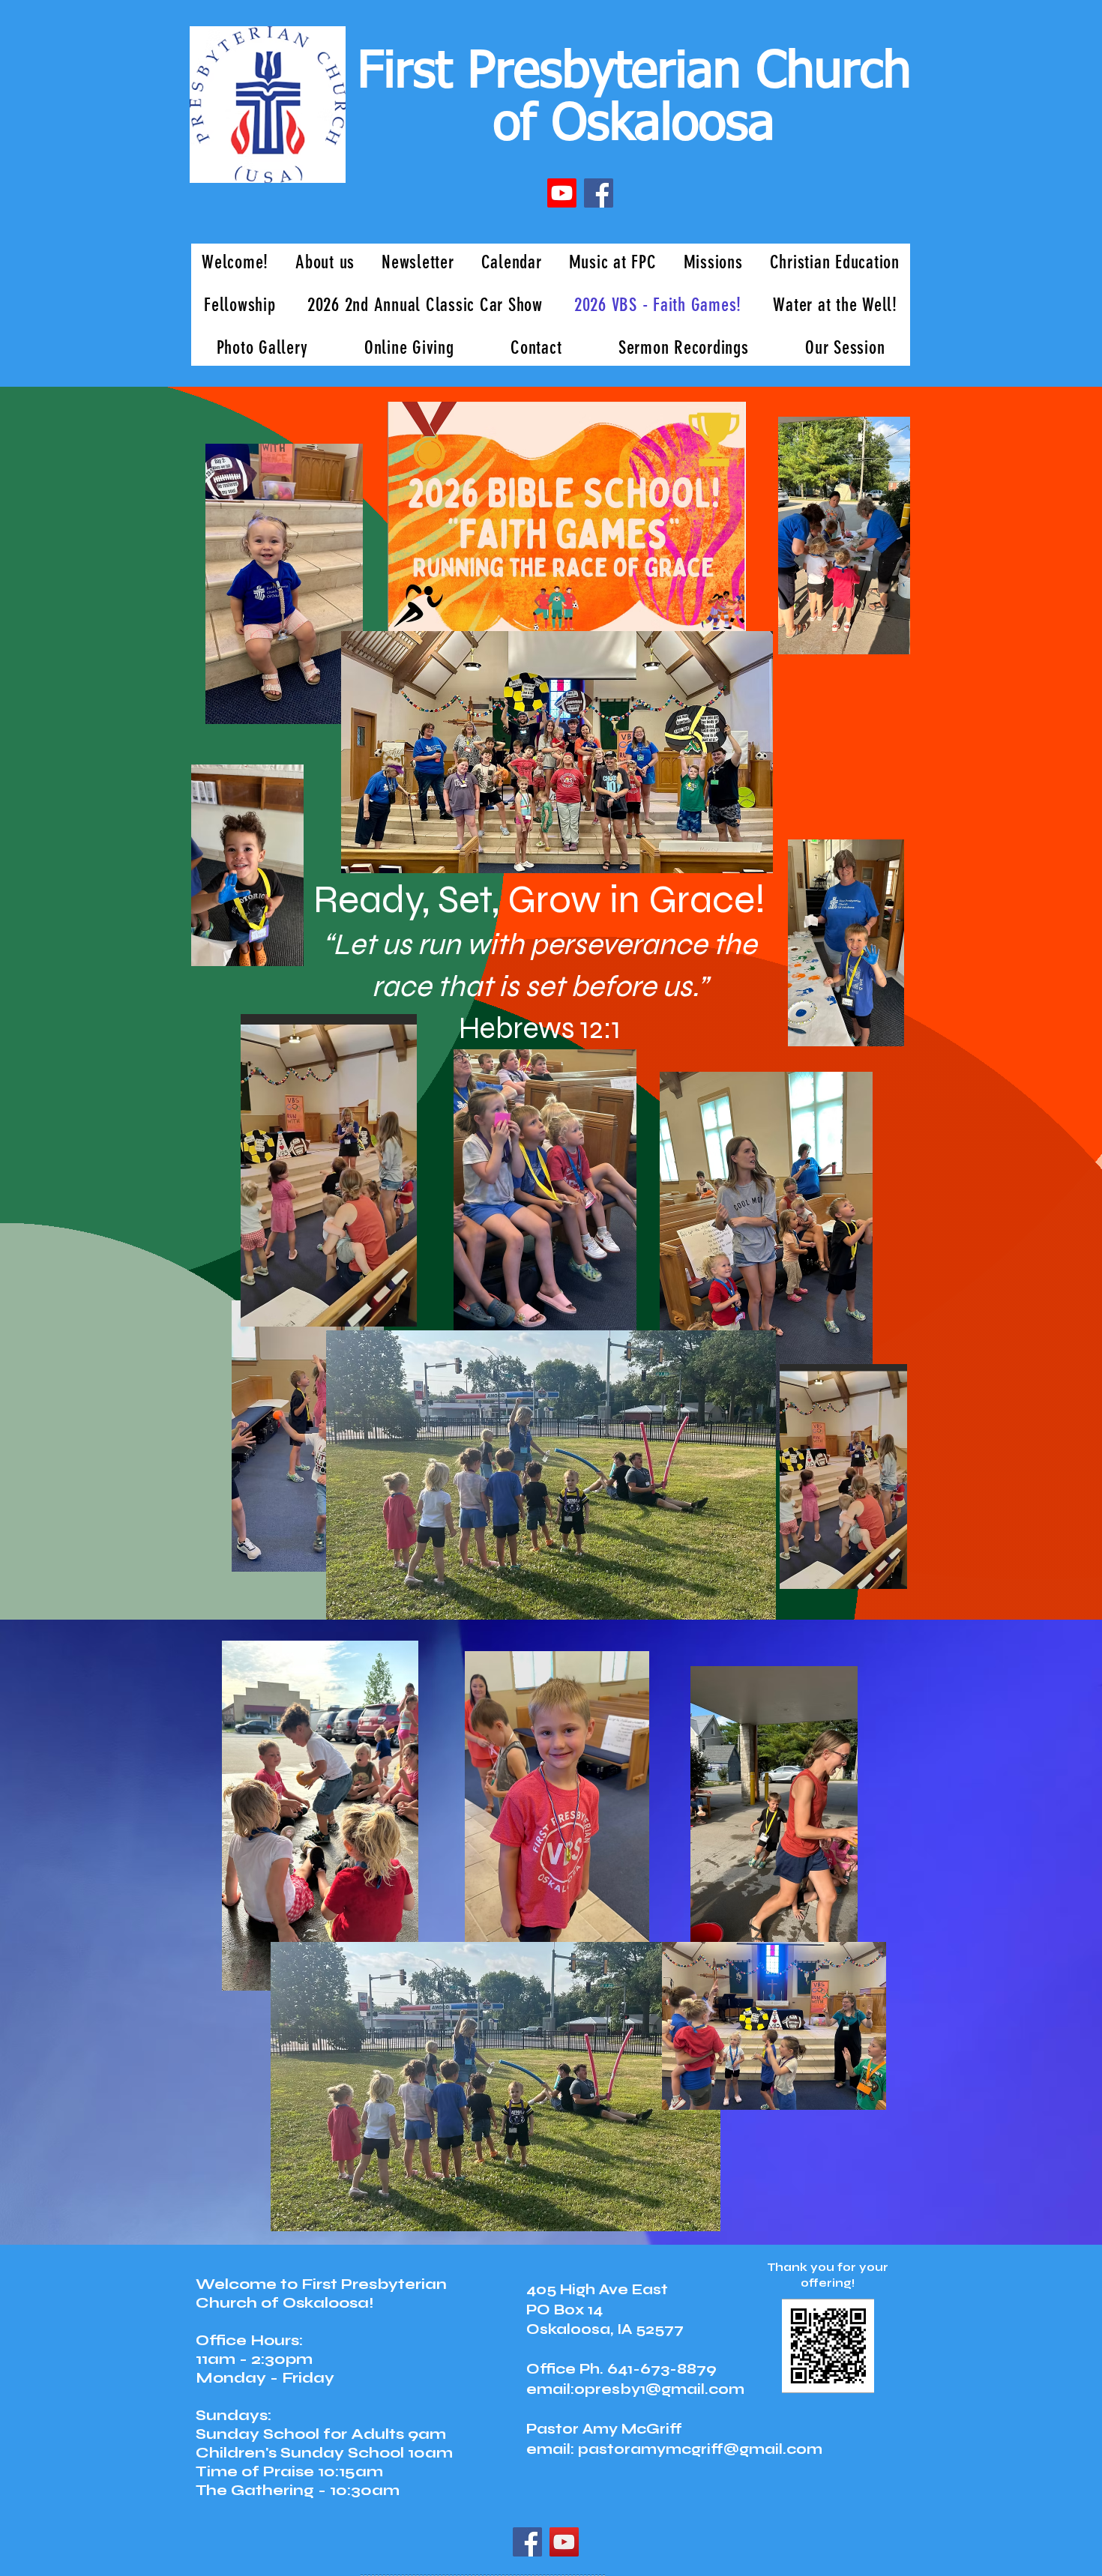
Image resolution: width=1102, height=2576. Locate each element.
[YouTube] (564, 2542)
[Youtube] (562, 193)
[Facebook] (599, 193)
